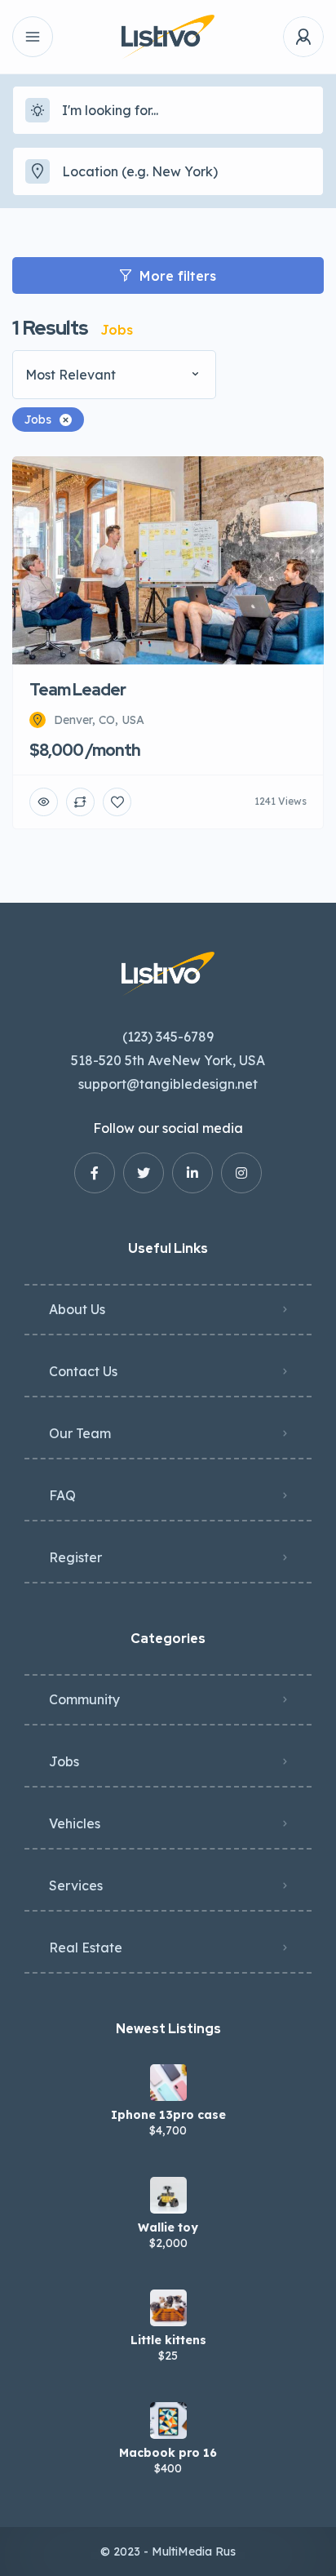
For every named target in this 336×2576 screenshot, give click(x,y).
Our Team (80, 1433)
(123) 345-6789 (168, 1037)
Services (76, 1885)
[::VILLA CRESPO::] (168, 37)
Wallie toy (168, 2227)
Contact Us (83, 1371)
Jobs (64, 1761)
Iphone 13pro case (168, 2115)
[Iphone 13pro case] (168, 2083)
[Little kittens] (168, 2308)
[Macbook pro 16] (168, 2421)
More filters (178, 276)
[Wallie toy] (168, 2195)
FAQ (62, 1495)
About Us (77, 1309)
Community (84, 1699)
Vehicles (75, 1823)
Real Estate (86, 1948)
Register (75, 1557)
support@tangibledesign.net (168, 1084)
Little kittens (168, 2340)
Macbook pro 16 (168, 2453)
